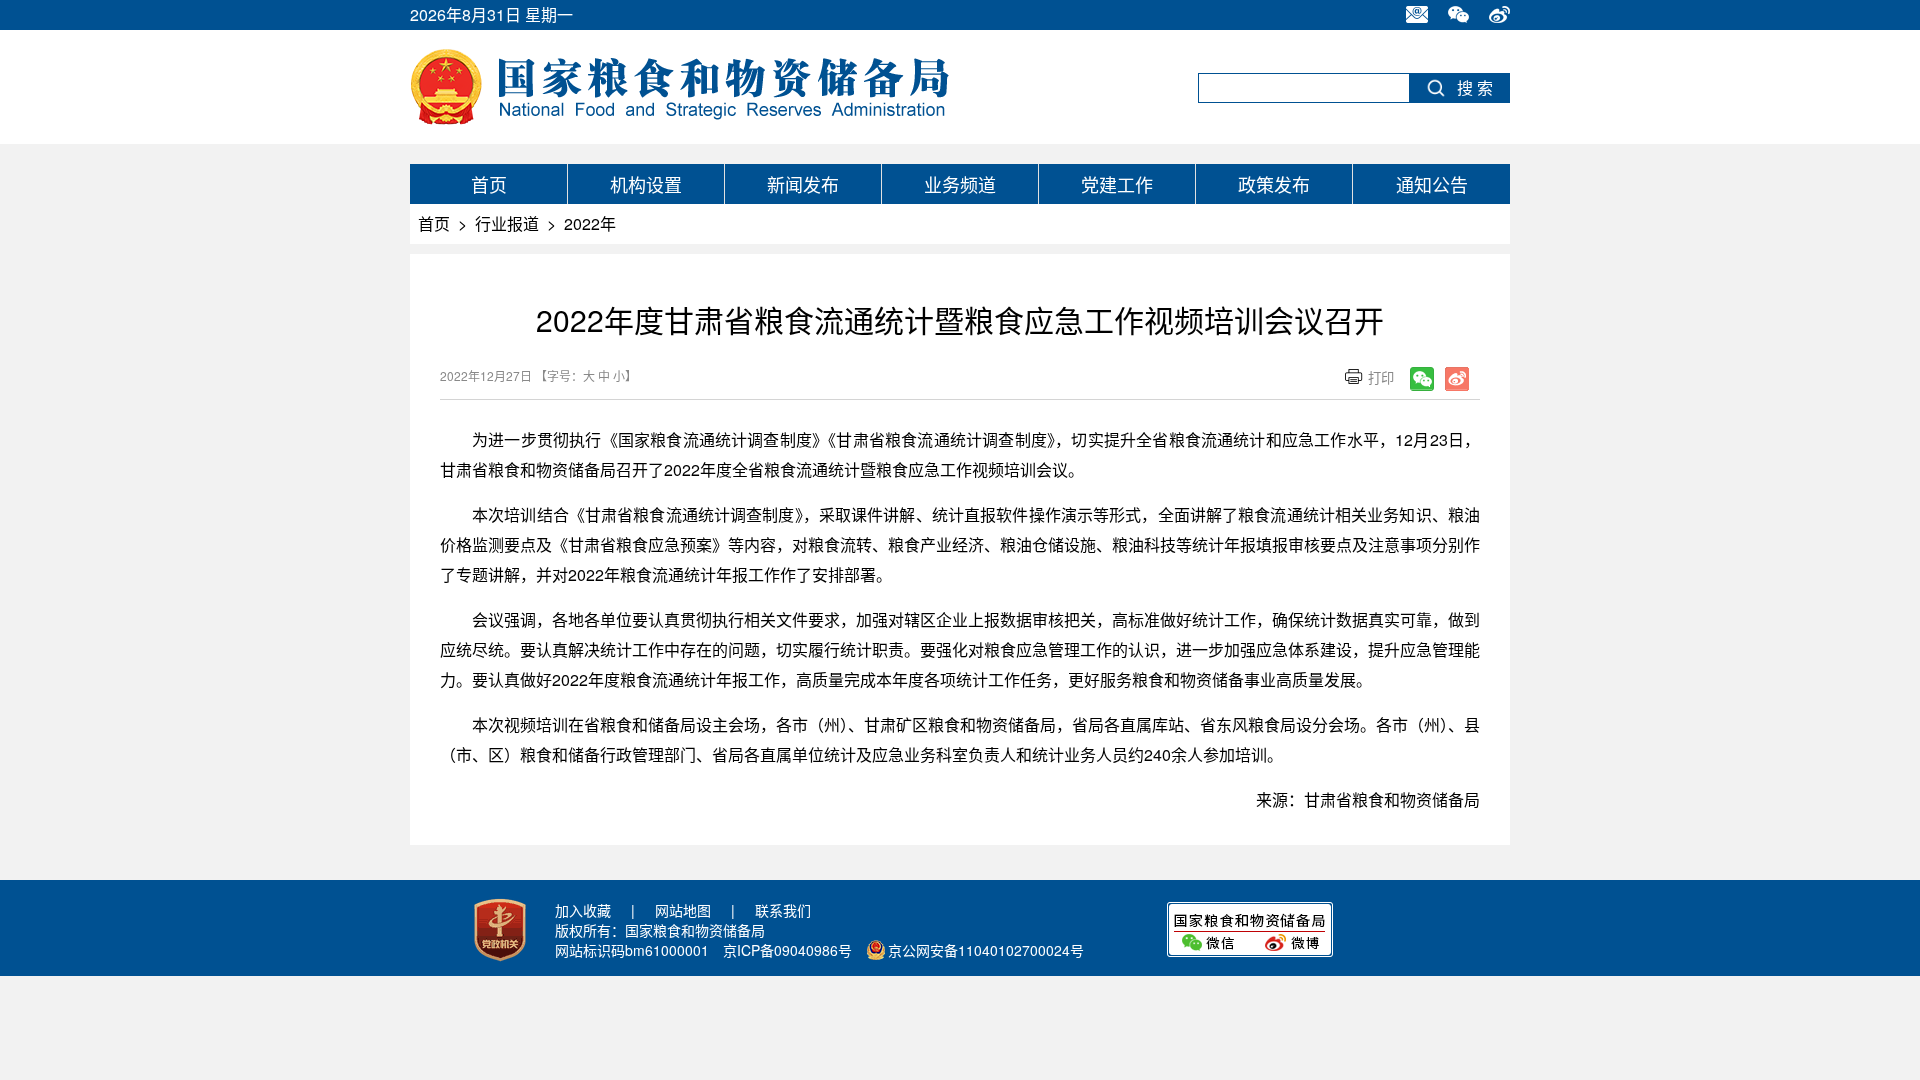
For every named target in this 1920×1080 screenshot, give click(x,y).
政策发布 (1274, 184)
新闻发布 (803, 184)
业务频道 (960, 184)
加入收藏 (583, 910)
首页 (489, 184)
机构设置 (646, 184)
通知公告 (1432, 184)
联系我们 (783, 910)
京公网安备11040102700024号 (986, 950)
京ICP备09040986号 (787, 950)
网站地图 (683, 910)
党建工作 (1117, 184)
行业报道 (507, 223)
